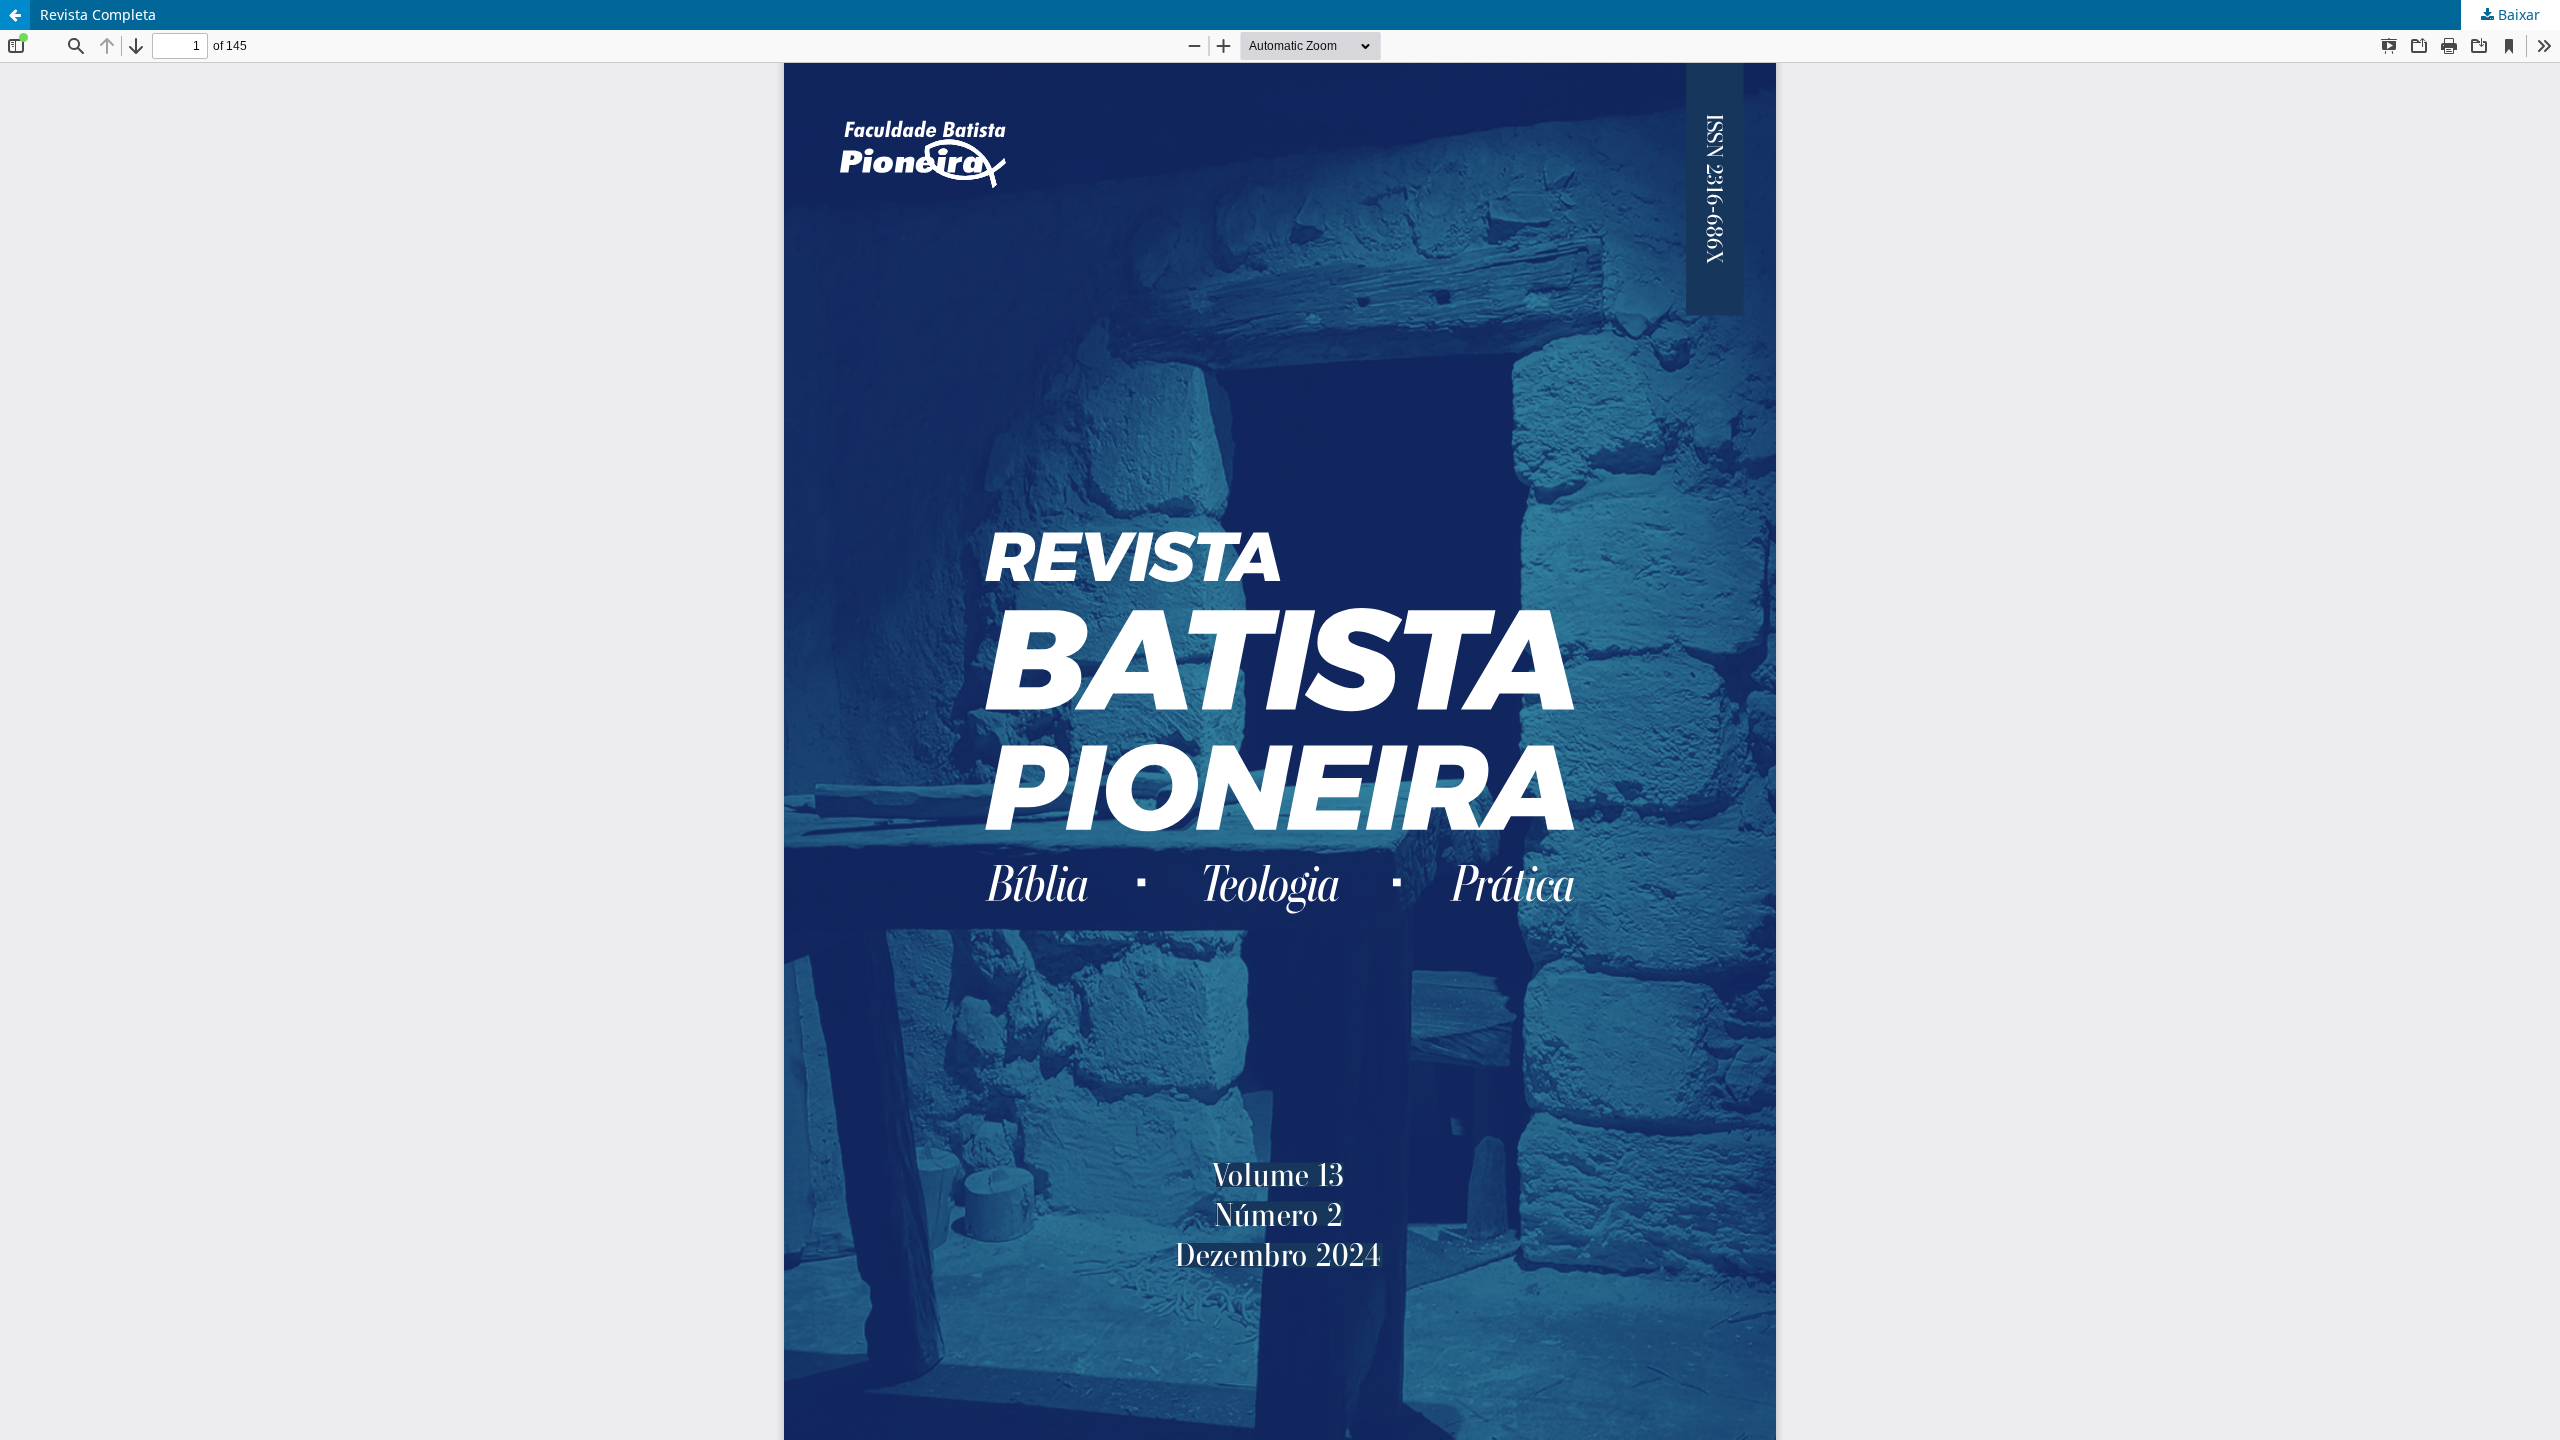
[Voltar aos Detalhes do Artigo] (15, 15)
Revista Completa (98, 14)
